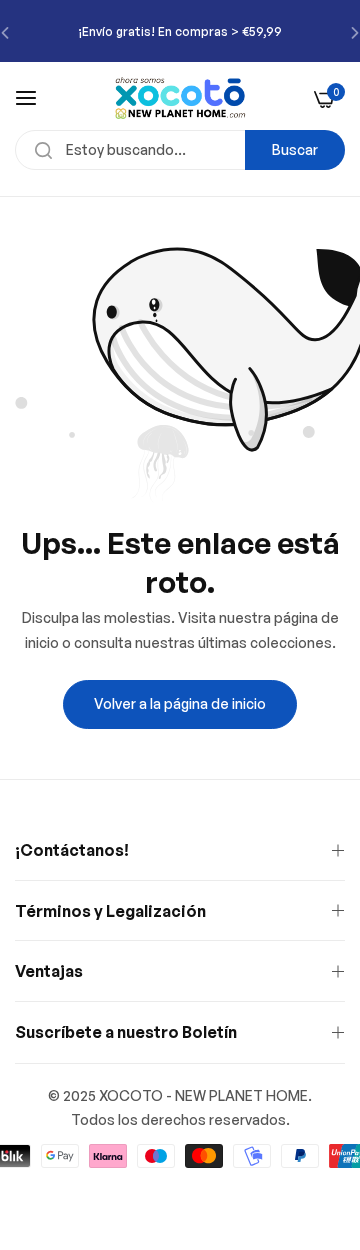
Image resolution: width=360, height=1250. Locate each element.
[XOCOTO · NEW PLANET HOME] (180, 98)
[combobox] (180, 150)
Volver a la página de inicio (180, 703)
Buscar (295, 149)
